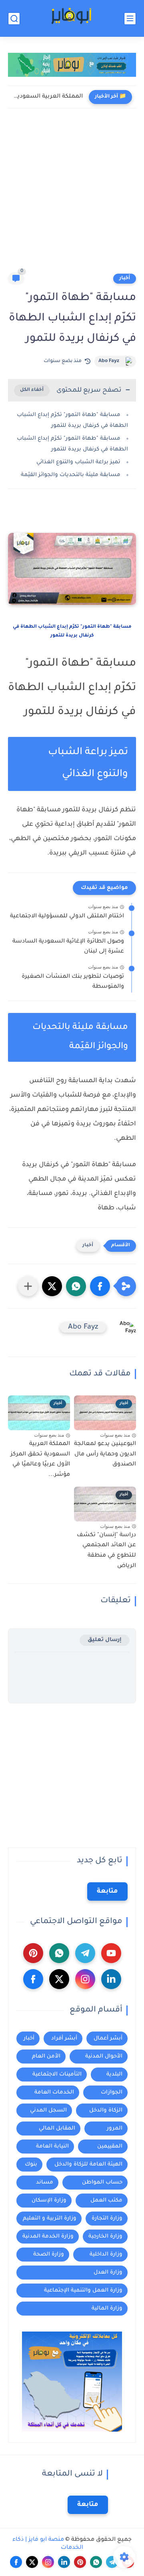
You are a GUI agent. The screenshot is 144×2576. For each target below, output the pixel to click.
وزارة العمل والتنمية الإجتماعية (83, 2291)
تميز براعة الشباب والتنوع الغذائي (78, 462)
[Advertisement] (72, 196)
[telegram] (85, 1953)
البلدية (114, 2075)
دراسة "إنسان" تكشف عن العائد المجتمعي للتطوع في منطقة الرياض (106, 1551)
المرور (115, 2129)
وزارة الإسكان (49, 2201)
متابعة (107, 1891)
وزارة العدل (108, 2273)
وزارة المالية (107, 2309)
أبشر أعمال (108, 2039)
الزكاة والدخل (106, 2111)
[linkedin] (111, 1979)
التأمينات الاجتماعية (57, 2075)
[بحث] (14, 19)
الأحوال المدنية (104, 2057)
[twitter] (59, 1979)
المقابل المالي (57, 2129)
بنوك (31, 2165)
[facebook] (33, 1979)
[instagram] (85, 1979)
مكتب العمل (106, 2201)
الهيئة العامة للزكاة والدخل (88, 2165)
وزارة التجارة (107, 2219)
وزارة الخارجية (105, 2237)
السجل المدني (48, 2111)
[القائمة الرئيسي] (130, 19)
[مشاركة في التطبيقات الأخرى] (28, 1286)
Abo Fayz (109, 361)
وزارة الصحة (49, 2255)
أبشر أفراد (64, 2039)
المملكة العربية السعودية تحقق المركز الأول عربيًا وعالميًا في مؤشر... (40, 1460)
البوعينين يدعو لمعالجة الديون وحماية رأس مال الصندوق (105, 1454)
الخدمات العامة (54, 2093)
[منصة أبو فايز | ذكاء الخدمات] (72, 19)
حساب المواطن (102, 2183)
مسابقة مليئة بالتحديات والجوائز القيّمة (71, 475)
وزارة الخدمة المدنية (48, 2237)
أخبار (125, 278)
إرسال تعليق (105, 1640)
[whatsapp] (59, 1953)
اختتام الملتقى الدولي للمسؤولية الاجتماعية (67, 917)
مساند (45, 2183)
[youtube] (111, 1953)
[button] (100, 1286)
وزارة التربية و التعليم (50, 2219)
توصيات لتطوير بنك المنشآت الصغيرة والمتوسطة (73, 982)
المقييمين (110, 2147)
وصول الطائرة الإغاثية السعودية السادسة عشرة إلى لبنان (68, 947)
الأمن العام (46, 2057)
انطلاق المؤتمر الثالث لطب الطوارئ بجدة (47, 97)
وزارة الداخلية (106, 2255)
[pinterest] (33, 1953)
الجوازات (112, 2093)
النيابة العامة (52, 2147)
